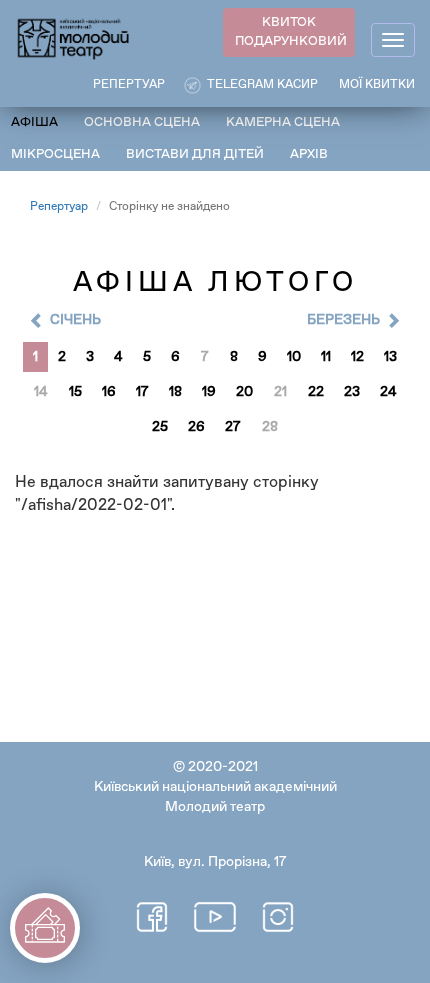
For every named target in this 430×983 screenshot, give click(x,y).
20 (244, 392)
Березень (343, 320)
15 (75, 392)
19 (209, 392)
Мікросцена (55, 154)
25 (160, 427)
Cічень (75, 320)
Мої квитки (377, 85)
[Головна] (74, 37)
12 (357, 357)
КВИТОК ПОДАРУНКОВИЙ (291, 32)
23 (352, 392)
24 (388, 392)
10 (294, 357)
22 (316, 392)
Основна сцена (142, 122)
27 (233, 427)
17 (142, 392)
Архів (309, 154)
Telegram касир (262, 85)
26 (196, 427)
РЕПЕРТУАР (129, 85)
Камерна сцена (283, 122)
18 (175, 392)
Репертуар (59, 207)
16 (109, 392)
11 (326, 357)
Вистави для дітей (195, 154)
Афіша (34, 122)
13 (390, 357)
